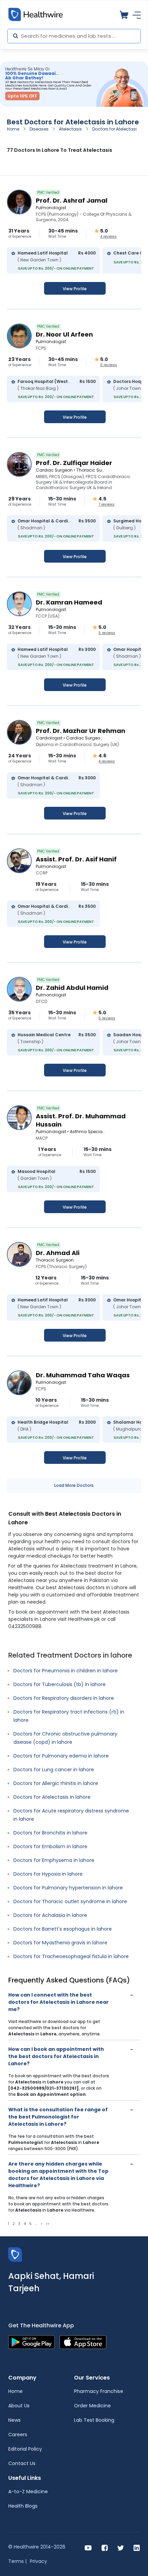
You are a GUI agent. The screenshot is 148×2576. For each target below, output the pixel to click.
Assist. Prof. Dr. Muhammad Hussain (81, 1120)
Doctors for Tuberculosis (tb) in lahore (60, 1684)
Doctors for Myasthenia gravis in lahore (60, 1943)
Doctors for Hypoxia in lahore (48, 1874)
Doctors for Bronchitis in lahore (50, 1833)
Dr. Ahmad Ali (58, 1253)
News (14, 2420)
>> (47, 2224)
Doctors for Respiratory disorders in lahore (64, 1698)
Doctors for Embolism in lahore (50, 1846)
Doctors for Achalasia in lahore (50, 1915)
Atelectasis (70, 129)
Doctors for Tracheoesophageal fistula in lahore (71, 1956)
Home (13, 129)
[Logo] (15, 2254)
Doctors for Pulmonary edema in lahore (61, 1756)
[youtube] (88, 2547)
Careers (18, 2434)
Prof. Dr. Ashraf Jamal (72, 200)
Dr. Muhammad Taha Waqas (83, 1375)
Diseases (39, 129)
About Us (19, 2406)
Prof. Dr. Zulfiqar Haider (74, 463)
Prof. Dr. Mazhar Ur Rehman (81, 731)
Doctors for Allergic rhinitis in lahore (56, 1783)
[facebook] (105, 2547)
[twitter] (121, 2547)
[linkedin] (137, 2547)
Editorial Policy (25, 2449)
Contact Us (22, 2463)
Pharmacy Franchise (99, 2391)
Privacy (39, 2561)
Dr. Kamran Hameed (69, 602)
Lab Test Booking (94, 2420)
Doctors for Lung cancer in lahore (54, 1770)
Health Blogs (23, 2506)
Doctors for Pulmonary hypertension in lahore (68, 1888)
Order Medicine (92, 2406)
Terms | (17, 2561)
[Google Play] (31, 2342)
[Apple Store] (83, 2342)
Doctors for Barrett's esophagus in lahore (63, 1929)
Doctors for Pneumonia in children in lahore (66, 1671)
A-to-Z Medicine (28, 2492)
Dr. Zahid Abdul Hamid (72, 988)
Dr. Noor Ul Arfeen (64, 334)
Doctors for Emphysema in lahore (54, 1860)
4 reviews (108, 237)
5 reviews (109, 365)
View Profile (75, 289)
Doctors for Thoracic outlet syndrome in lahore (70, 1901)
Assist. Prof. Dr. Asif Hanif (76, 859)
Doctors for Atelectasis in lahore (52, 1797)
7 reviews (107, 505)
